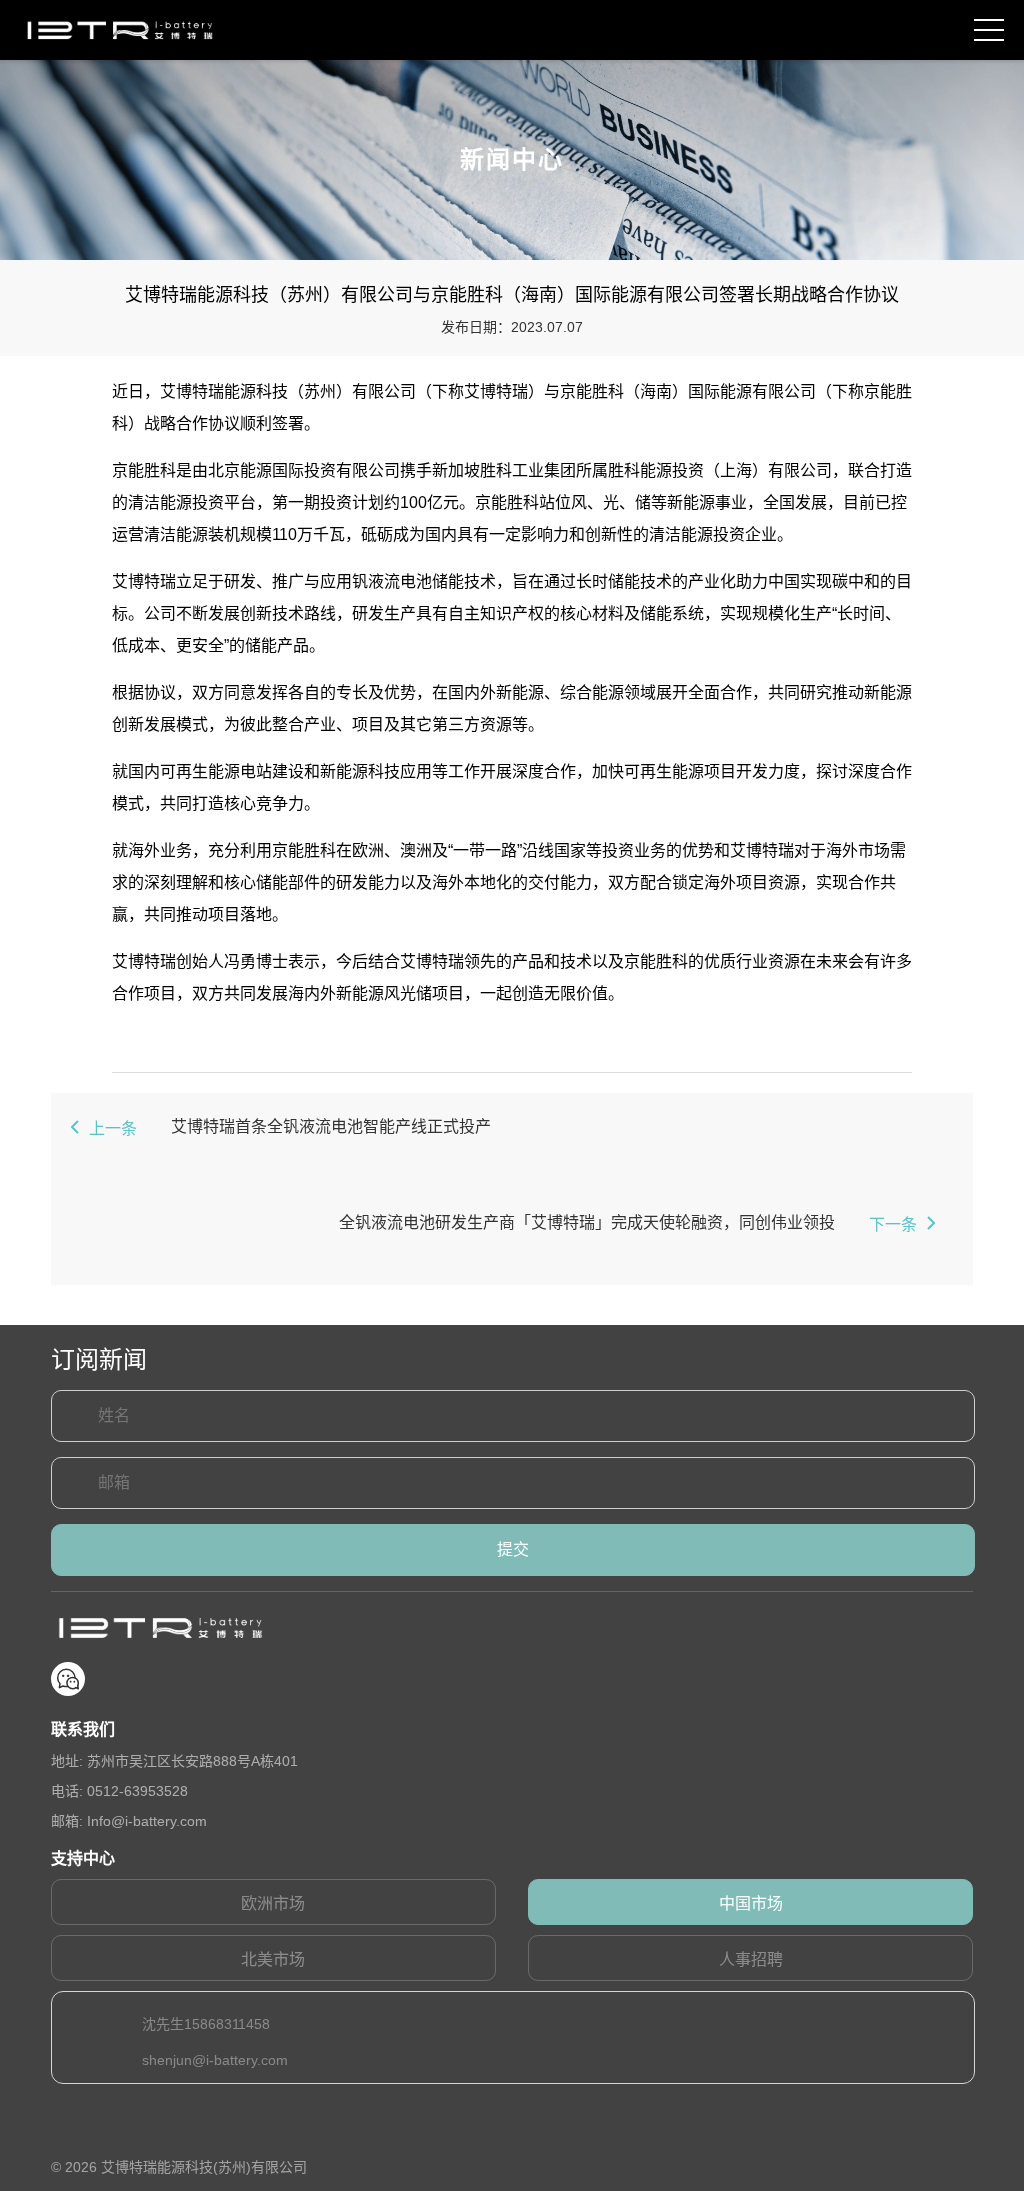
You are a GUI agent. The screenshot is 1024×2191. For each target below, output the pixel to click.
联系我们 (83, 1729)
